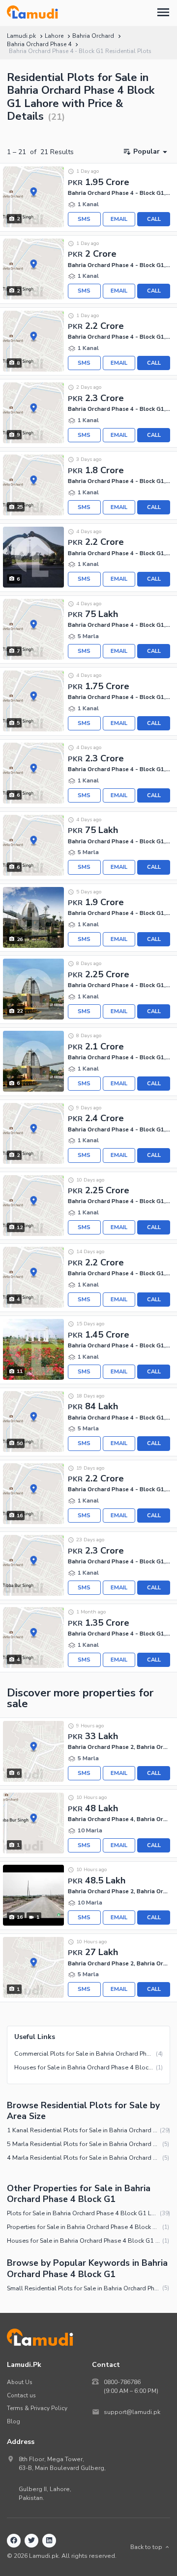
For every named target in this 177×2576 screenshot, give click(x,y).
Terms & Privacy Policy (37, 2408)
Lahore (54, 36)
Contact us (21, 2395)
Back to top (146, 2547)
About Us (20, 2382)
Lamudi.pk (21, 36)
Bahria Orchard (93, 36)
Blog (14, 2421)
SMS (84, 219)
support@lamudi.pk (132, 2412)
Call (154, 219)
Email (119, 219)
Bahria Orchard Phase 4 (39, 44)
